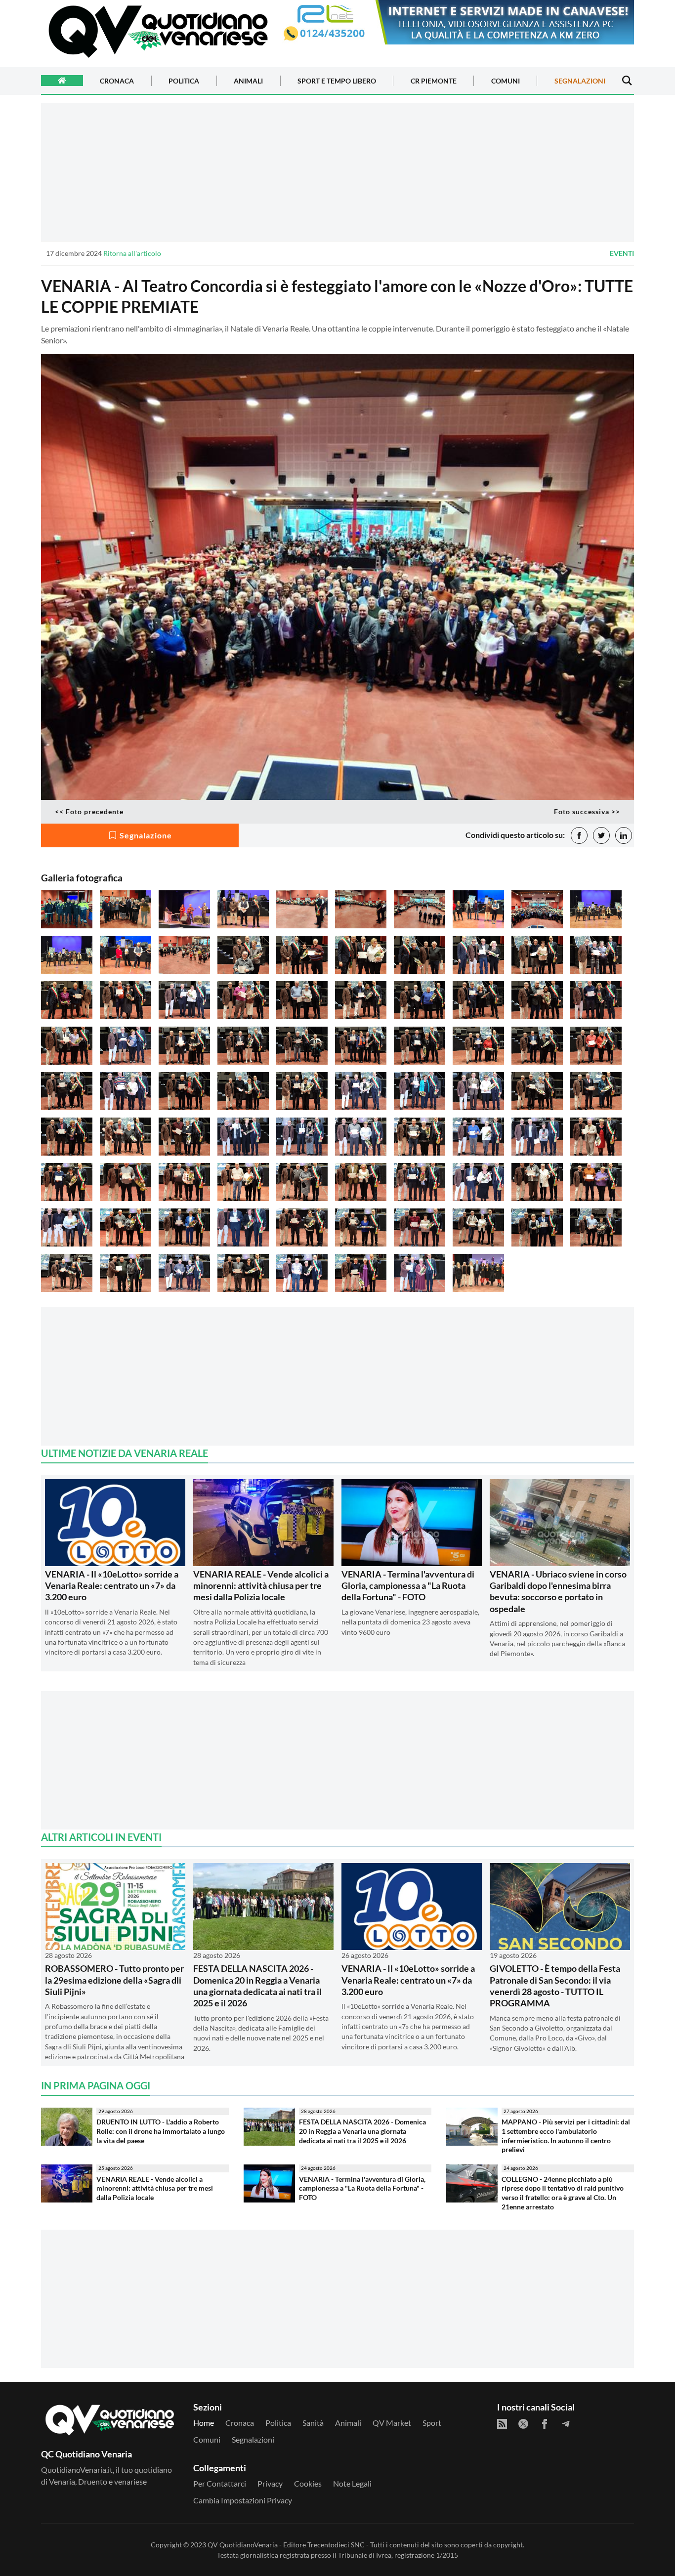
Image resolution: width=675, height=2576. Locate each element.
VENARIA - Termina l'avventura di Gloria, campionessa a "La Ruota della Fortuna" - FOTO (408, 1586)
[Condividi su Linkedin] (624, 835)
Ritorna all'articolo (132, 253)
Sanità (313, 2423)
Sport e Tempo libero (337, 81)
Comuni (506, 81)
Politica (184, 81)
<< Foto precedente (89, 811)
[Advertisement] (337, 172)
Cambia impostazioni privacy (243, 2500)
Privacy (270, 2483)
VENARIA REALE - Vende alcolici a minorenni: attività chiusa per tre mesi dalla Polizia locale (261, 1586)
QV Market (392, 2423)
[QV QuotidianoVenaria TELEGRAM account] (566, 2424)
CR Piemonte (434, 81)
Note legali (352, 2483)
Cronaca (117, 81)
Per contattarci (220, 2483)
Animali (248, 81)
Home (204, 2423)
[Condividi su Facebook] (579, 835)
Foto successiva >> (587, 811)
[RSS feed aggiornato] (502, 2424)
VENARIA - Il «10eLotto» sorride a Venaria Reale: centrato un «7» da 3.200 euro (112, 1586)
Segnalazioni (580, 81)
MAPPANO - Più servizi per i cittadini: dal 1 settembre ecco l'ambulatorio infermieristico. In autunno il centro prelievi (566, 2136)
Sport (432, 2423)
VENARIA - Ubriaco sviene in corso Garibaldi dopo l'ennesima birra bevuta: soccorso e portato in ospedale (558, 1591)
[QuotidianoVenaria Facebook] (545, 2424)
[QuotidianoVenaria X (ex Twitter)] (523, 2424)
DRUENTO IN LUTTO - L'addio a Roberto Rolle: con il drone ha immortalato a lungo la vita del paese (161, 2131)
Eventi (622, 253)
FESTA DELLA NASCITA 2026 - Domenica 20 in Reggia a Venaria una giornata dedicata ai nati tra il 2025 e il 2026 (257, 1986)
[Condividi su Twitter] (601, 835)
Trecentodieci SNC (336, 2545)
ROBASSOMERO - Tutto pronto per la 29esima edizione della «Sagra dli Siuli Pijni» (114, 1980)
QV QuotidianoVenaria (243, 2545)
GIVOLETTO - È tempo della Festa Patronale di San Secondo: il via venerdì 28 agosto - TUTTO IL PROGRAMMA (555, 1986)
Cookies (308, 2483)
